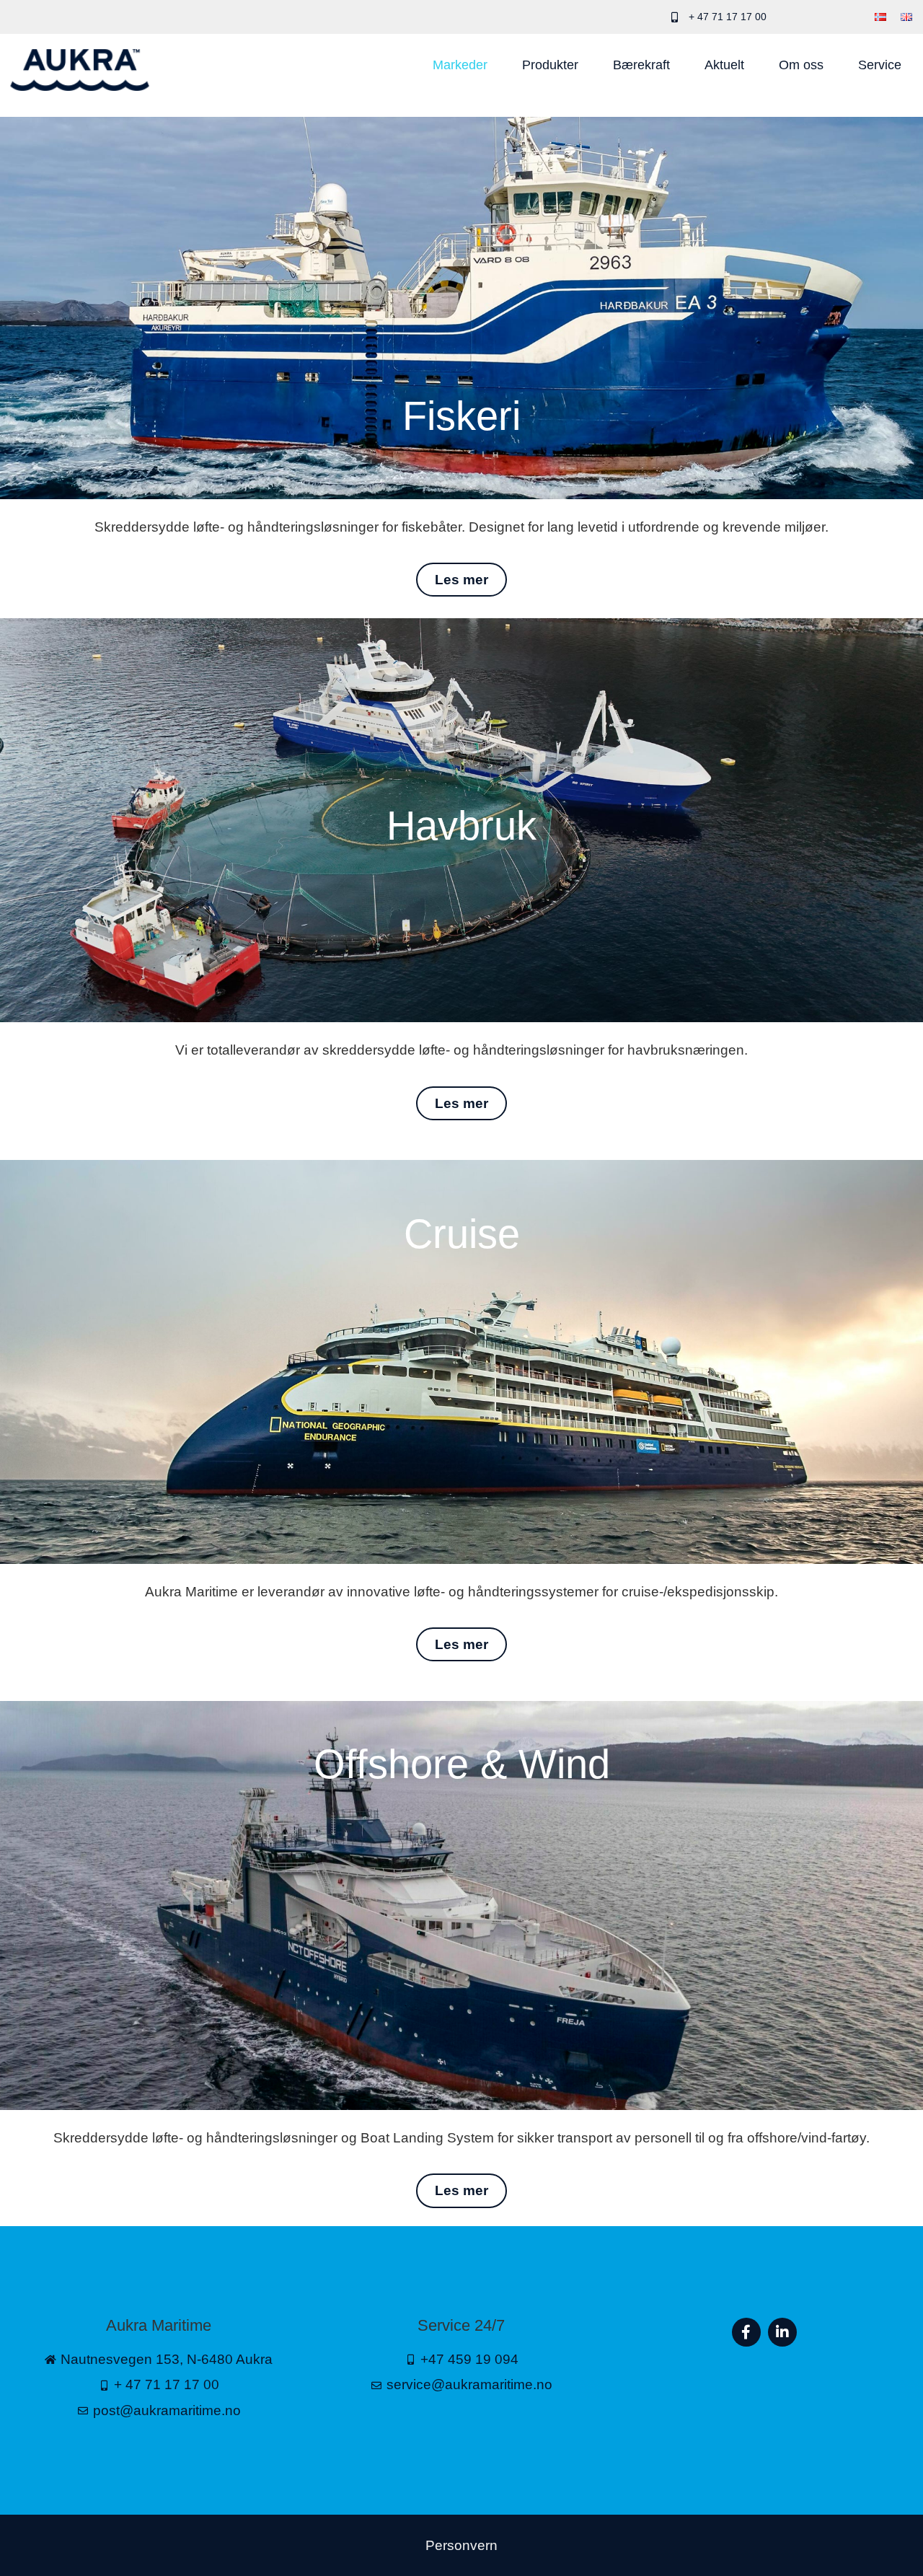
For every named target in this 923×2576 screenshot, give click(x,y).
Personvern (461, 2545)
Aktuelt (724, 65)
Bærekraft (641, 65)
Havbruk (461, 826)
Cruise (462, 1234)
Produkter (550, 65)
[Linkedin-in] (782, 2332)
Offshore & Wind (462, 1764)
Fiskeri (461, 416)
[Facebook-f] (746, 2332)
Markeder (460, 65)
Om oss (801, 65)
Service (880, 65)
